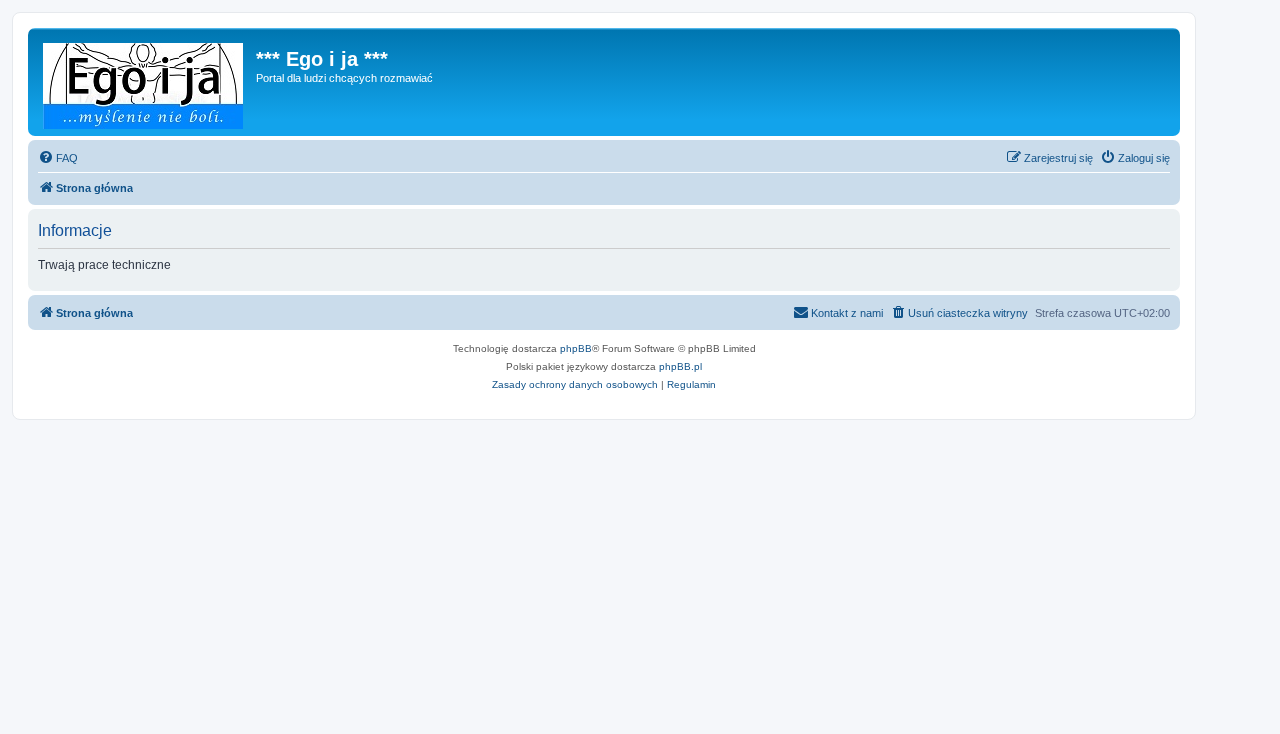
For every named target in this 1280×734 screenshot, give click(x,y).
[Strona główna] (144, 82)
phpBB (576, 348)
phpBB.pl (680, 366)
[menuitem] (58, 158)
